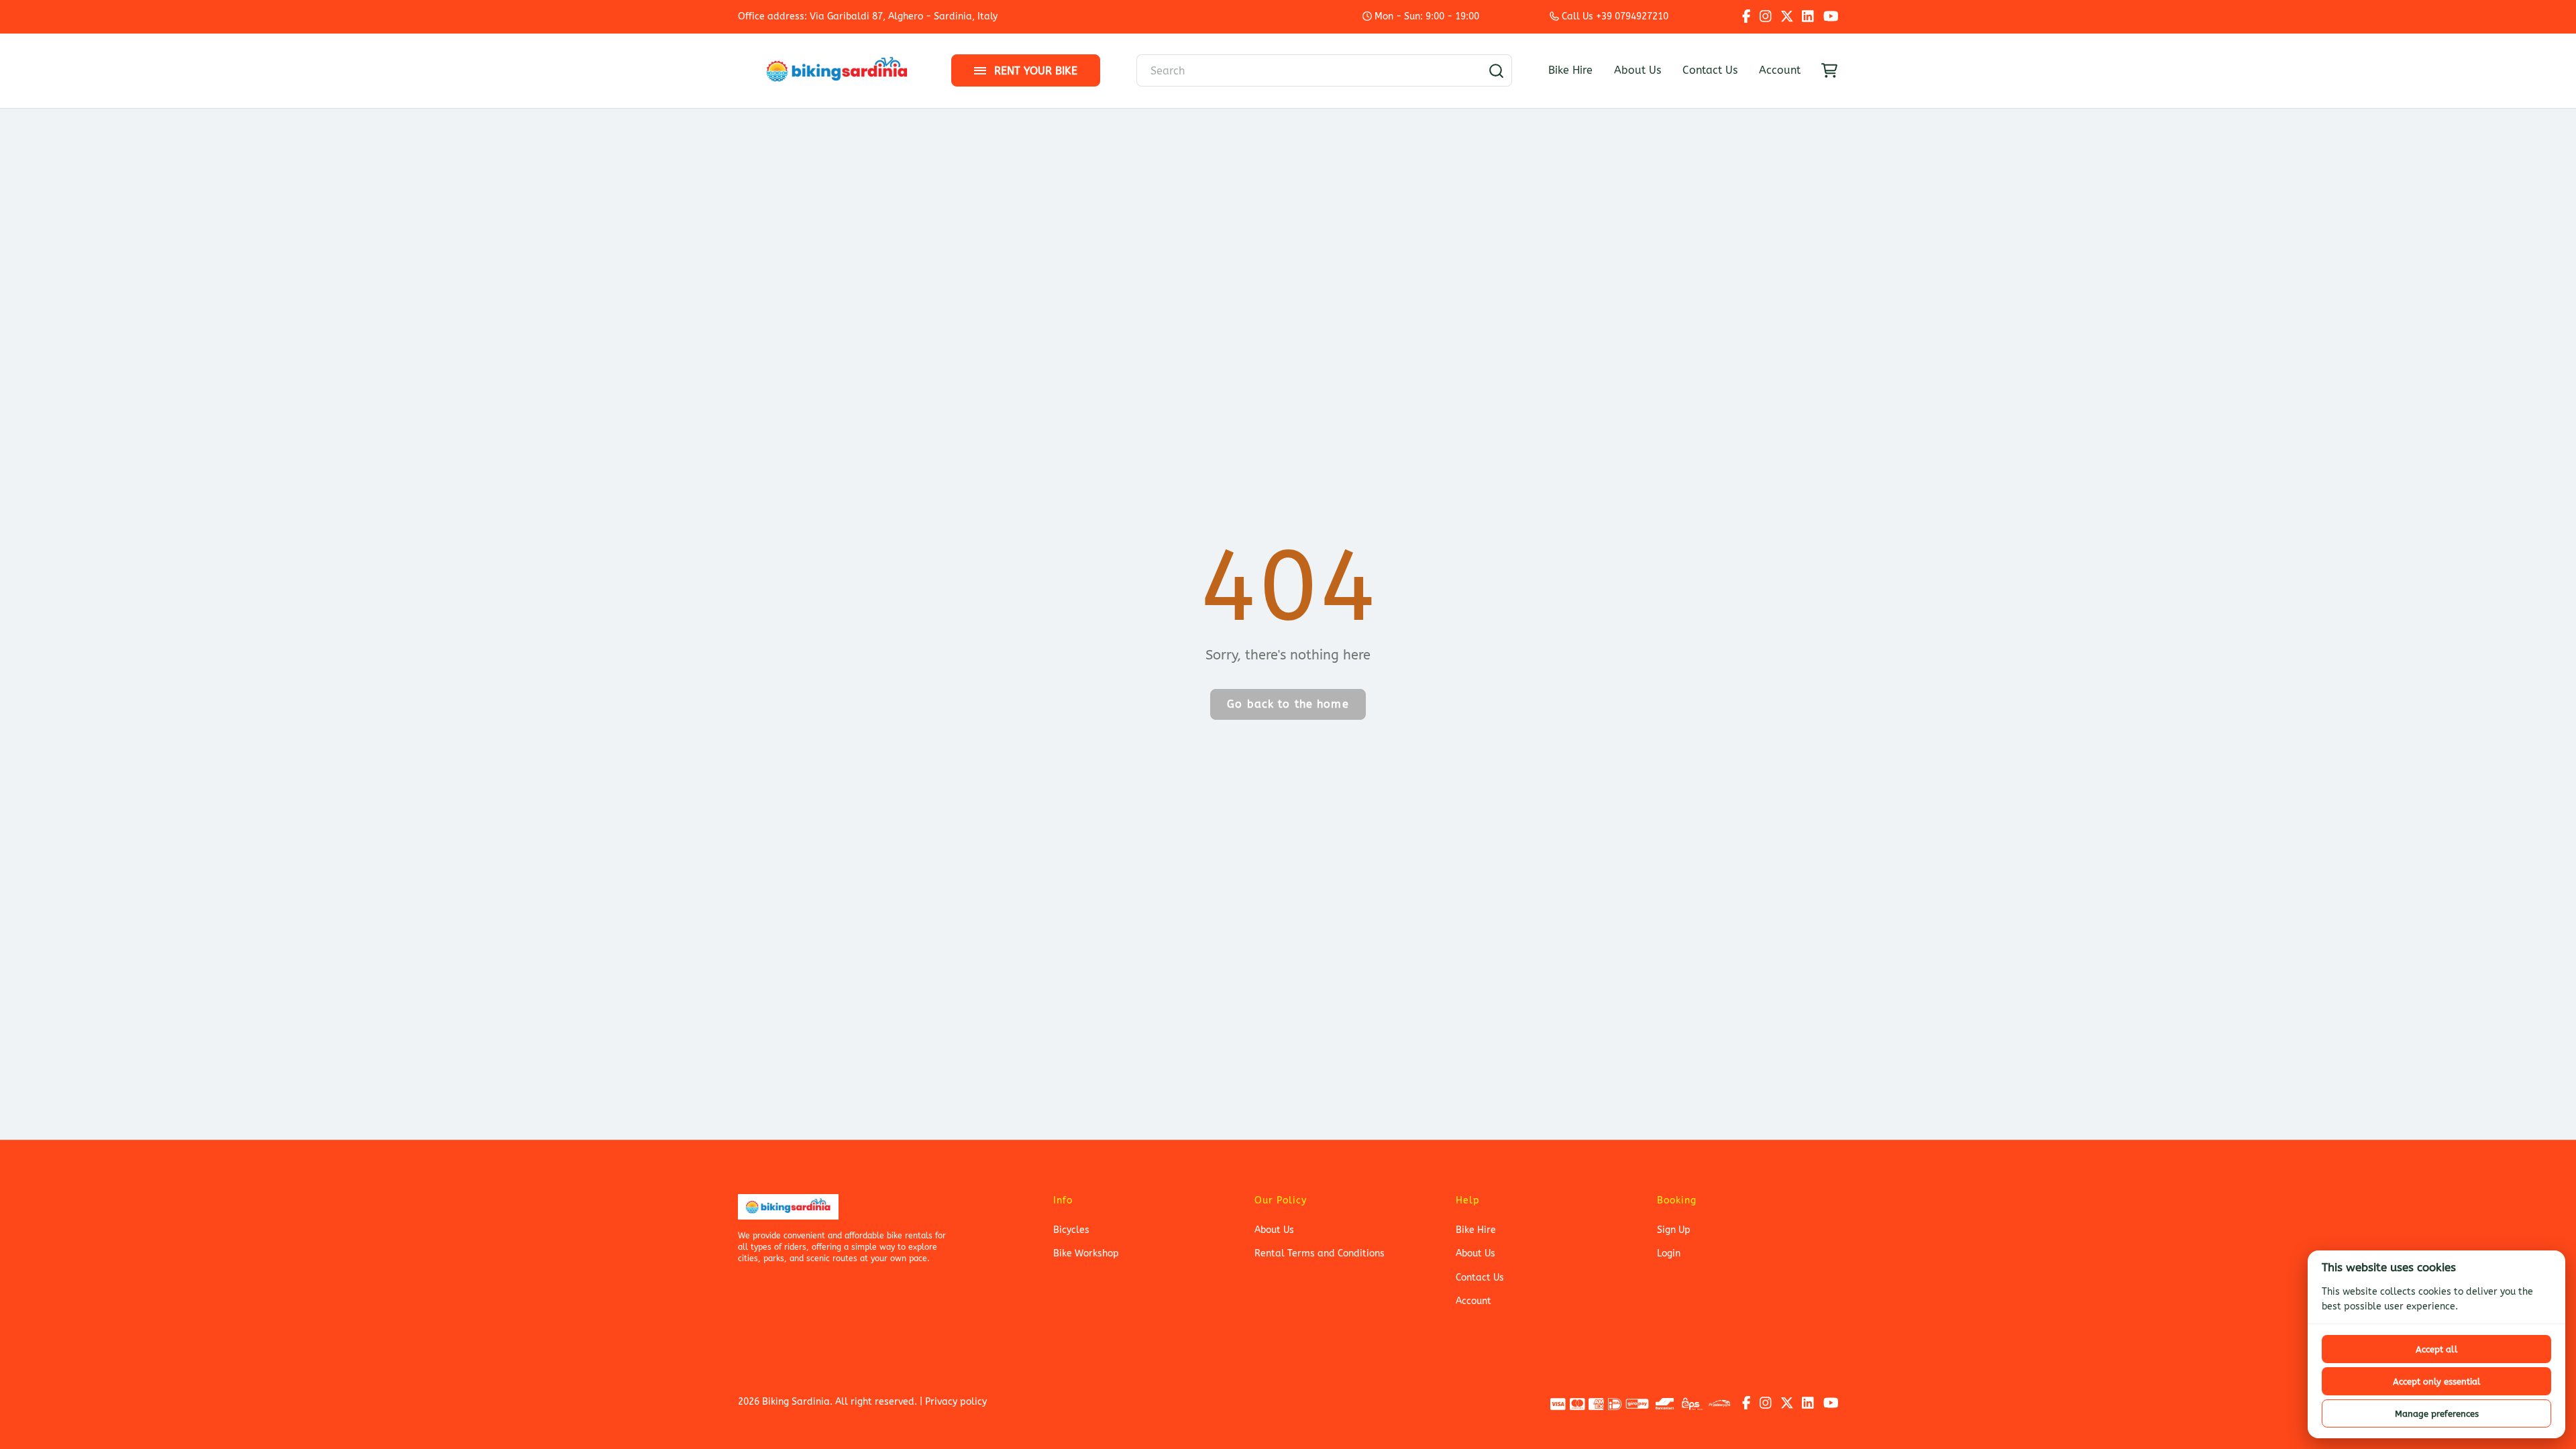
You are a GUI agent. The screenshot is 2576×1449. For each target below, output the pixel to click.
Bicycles (1071, 1230)
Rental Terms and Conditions (1320, 1253)
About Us (1638, 70)
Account (1780, 70)
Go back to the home (1288, 704)
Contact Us (1710, 70)
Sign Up (1674, 1230)
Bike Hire (1570, 70)
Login (1669, 1253)
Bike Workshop (1086, 1253)
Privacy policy (956, 1402)
